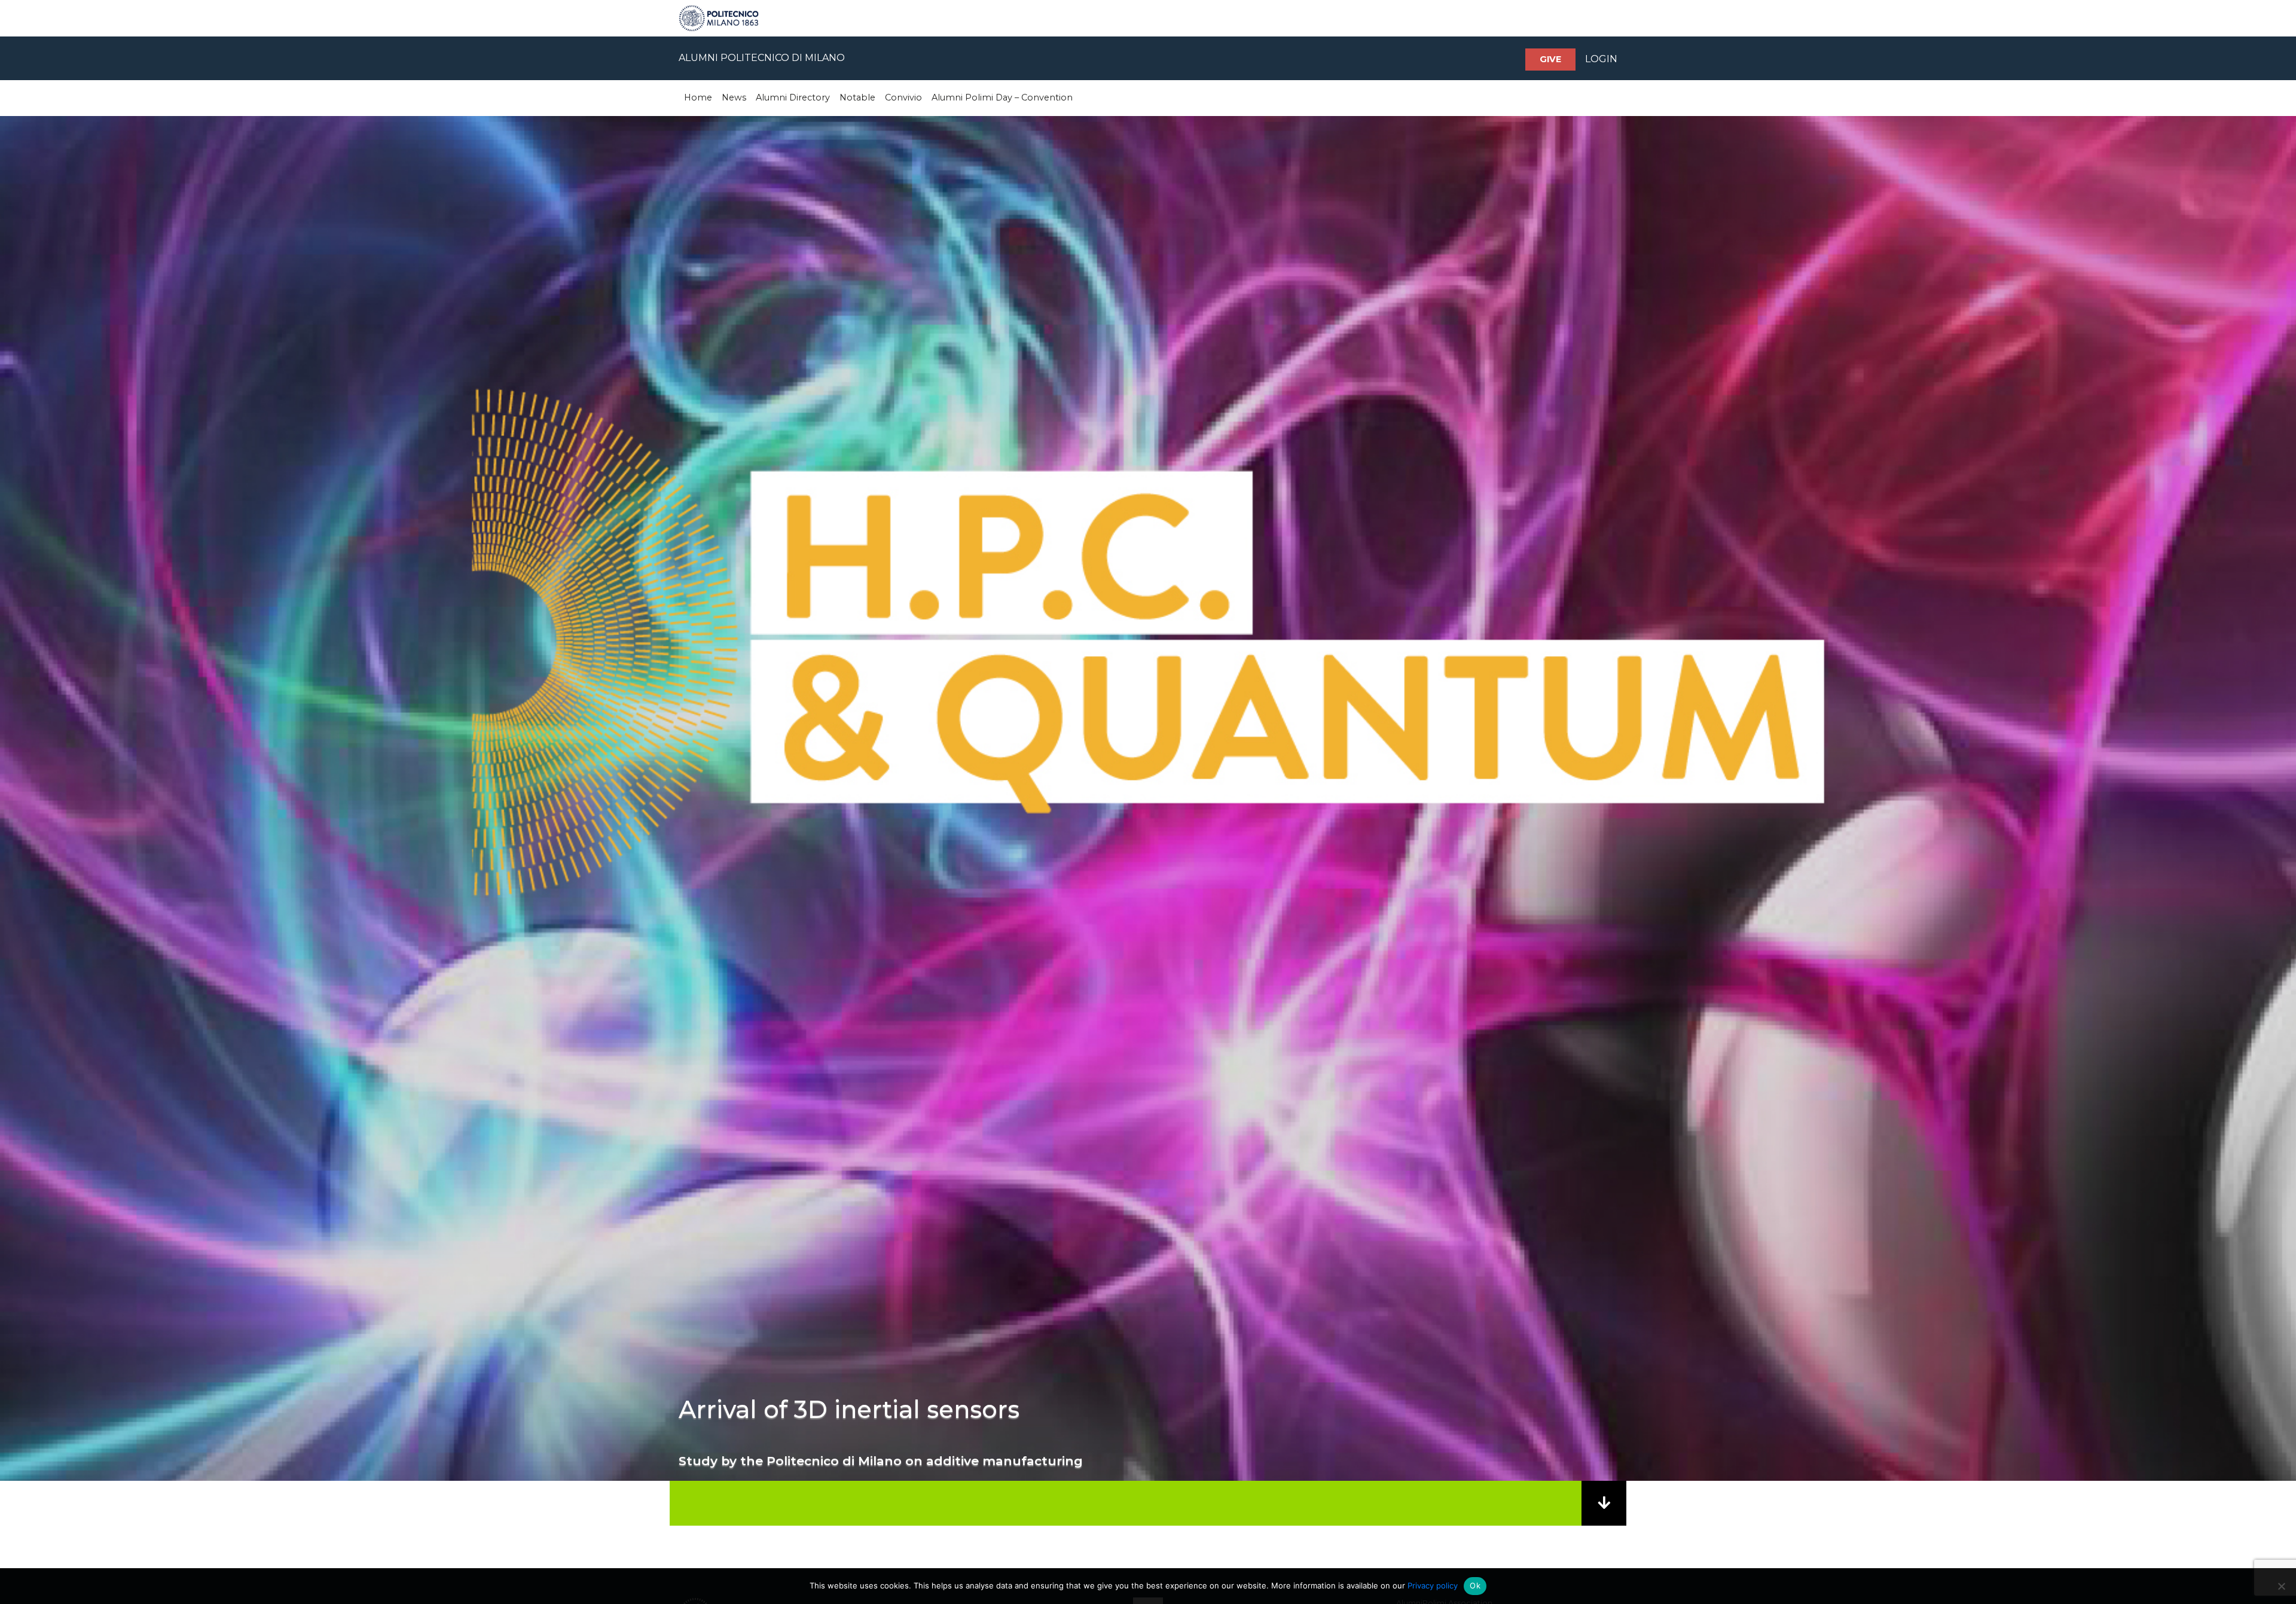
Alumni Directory (793, 97)
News (734, 97)
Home (698, 97)
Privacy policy (1433, 1585)
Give (1550, 59)
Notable (857, 97)
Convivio (903, 97)
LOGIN (1601, 59)
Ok (1475, 1585)
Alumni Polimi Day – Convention (1002, 97)
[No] (2281, 1586)
